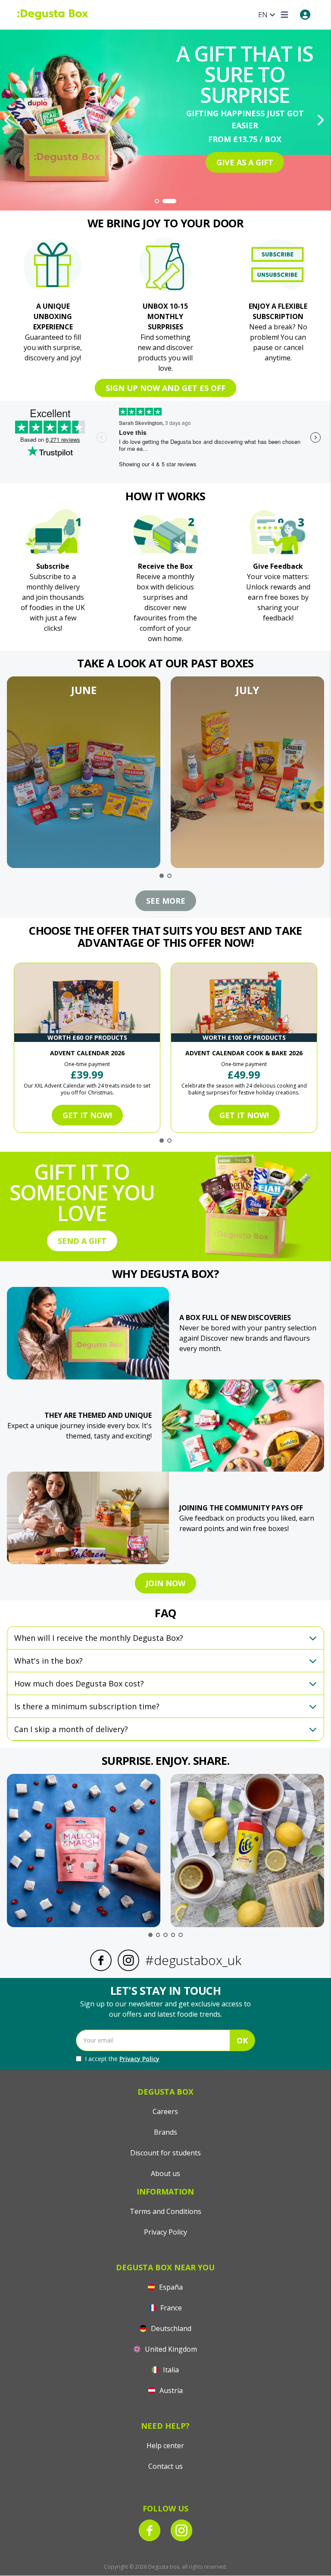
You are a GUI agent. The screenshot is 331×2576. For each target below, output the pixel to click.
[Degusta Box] (53, 15)
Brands (165, 2132)
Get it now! (87, 1115)
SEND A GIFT (82, 1241)
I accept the (122, 2059)
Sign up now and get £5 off (165, 388)
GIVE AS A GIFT (245, 162)
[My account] (305, 15)
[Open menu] (284, 15)
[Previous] (9, 120)
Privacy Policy (139, 2059)
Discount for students (165, 2153)
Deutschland (170, 2328)
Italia (170, 2370)
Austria (170, 2390)
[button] (84, 772)
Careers (165, 2111)
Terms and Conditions (165, 2211)
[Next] (322, 120)
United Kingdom (170, 2349)
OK (242, 2040)
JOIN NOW (165, 1583)
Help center (165, 2446)
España (170, 2287)
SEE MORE (166, 901)
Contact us (165, 2466)
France (170, 2308)
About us (165, 2173)
